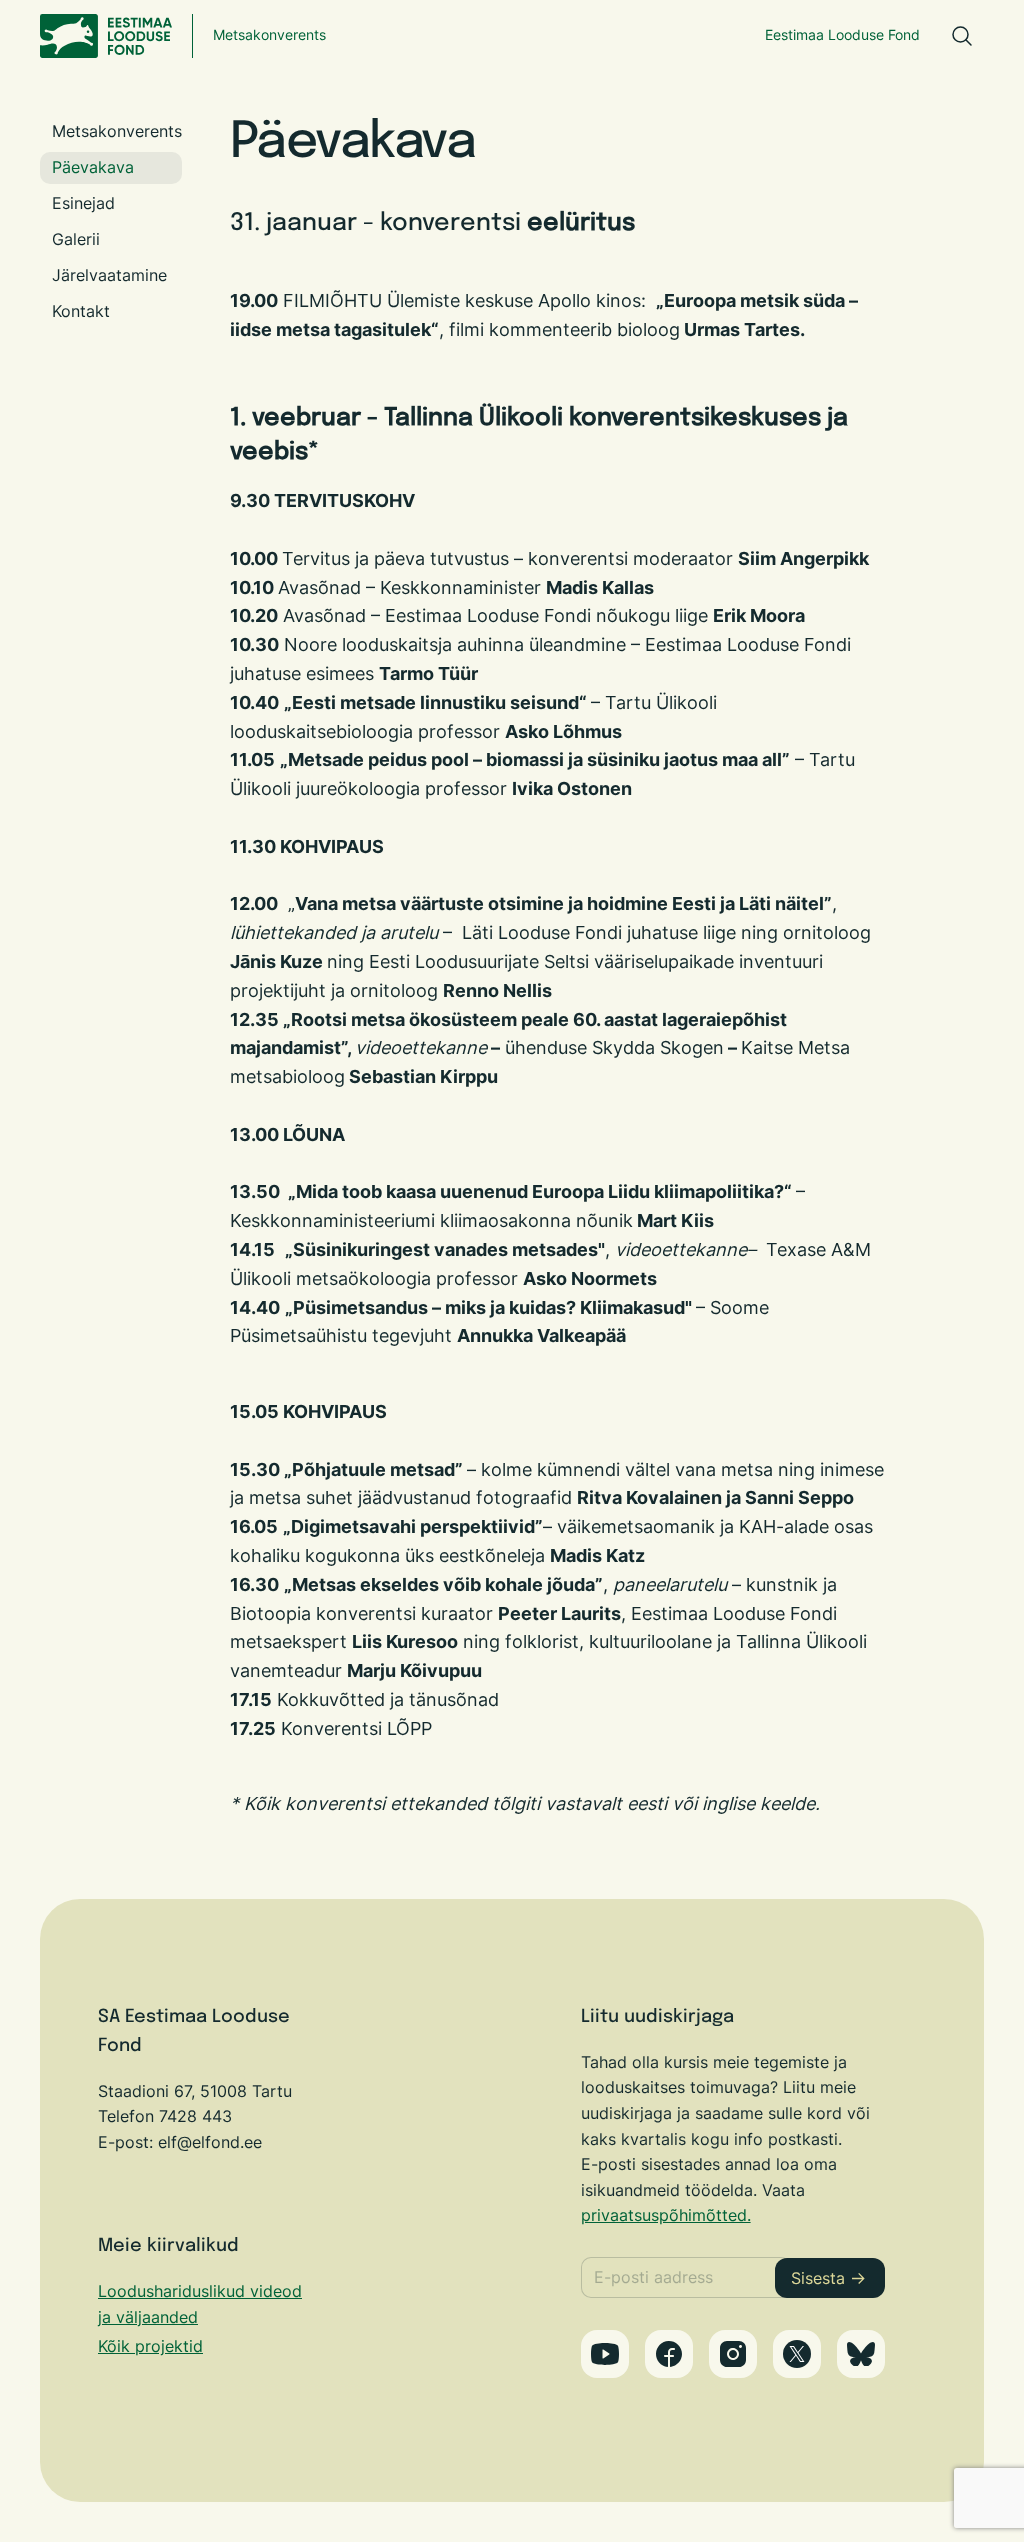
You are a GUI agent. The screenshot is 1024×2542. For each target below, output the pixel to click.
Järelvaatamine (109, 275)
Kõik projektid (150, 2346)
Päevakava (93, 167)
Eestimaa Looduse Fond (842, 34)
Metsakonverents (269, 34)
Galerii (76, 239)
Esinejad (83, 203)
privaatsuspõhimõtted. (666, 2215)
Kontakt (81, 311)
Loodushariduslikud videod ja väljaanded (200, 2304)
